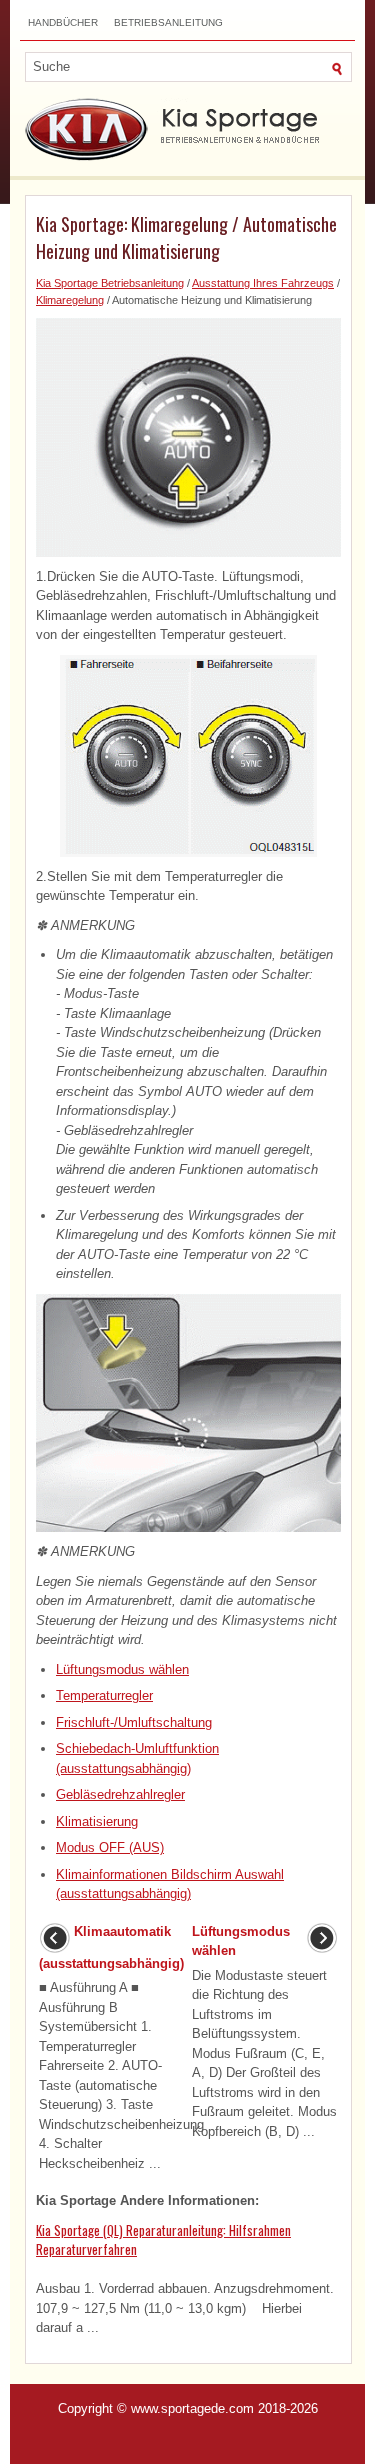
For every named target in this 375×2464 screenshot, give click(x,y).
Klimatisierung (97, 1821)
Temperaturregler (104, 1695)
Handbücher (63, 22)
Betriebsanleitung (168, 22)
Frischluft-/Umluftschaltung (134, 1722)
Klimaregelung (70, 300)
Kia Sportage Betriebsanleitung (110, 283)
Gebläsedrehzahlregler (120, 1794)
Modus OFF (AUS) (110, 1847)
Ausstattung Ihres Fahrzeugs (263, 283)
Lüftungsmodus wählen (122, 1669)
